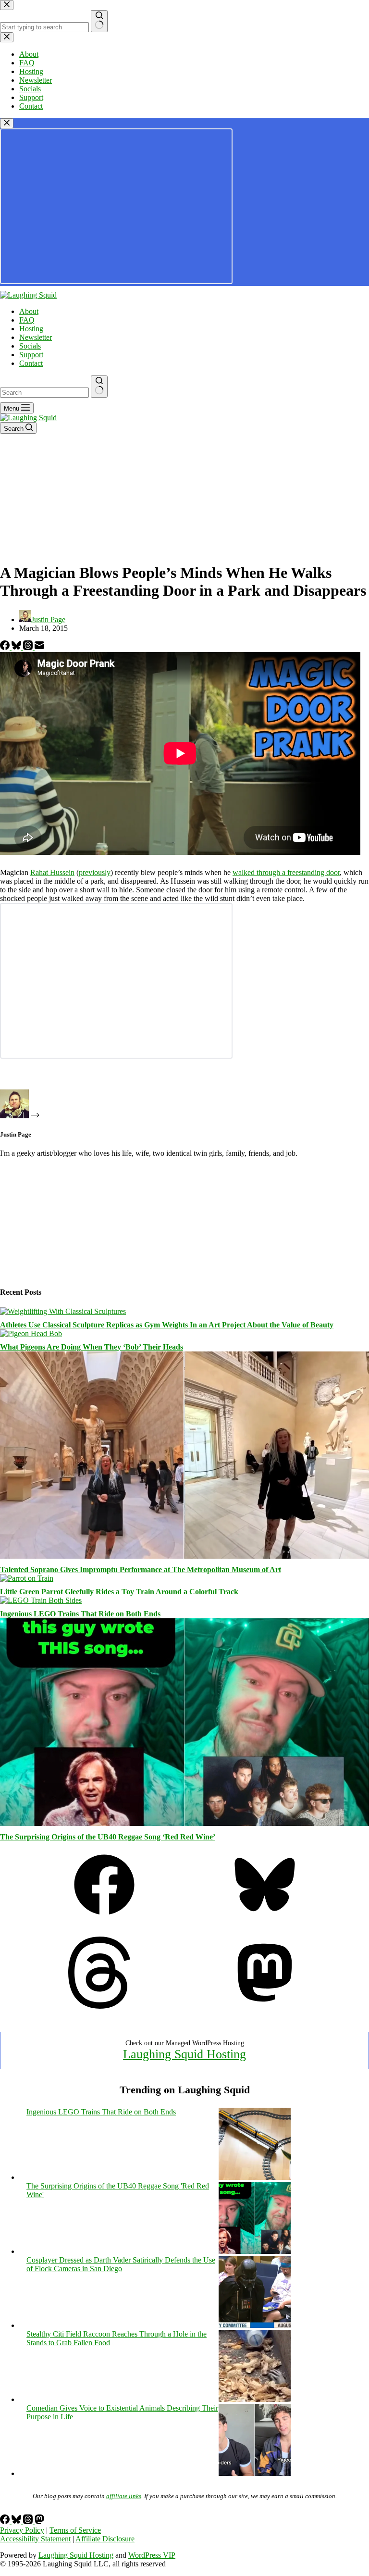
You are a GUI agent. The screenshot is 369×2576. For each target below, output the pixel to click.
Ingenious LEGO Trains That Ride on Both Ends (80, 1614)
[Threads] (29, 647)
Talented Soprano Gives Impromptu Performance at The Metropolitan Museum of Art (141, 1569)
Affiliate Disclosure (105, 2539)
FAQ (27, 320)
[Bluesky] (17, 647)
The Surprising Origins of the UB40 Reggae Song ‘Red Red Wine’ (108, 1837)
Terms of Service (75, 2530)
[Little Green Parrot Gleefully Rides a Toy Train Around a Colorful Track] (27, 1578)
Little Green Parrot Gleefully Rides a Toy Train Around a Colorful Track (119, 1592)
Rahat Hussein (52, 872)
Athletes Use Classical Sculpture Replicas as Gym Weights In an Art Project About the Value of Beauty (167, 1325)
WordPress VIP (152, 2555)
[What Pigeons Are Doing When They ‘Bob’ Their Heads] (31, 1333)
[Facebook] (6, 647)
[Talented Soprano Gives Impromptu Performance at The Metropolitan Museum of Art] (184, 1556)
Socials (30, 346)
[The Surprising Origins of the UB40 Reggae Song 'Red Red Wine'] (255, 2251)
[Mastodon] (265, 2006)
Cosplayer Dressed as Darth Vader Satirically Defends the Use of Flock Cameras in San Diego (121, 2264)
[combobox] (44, 393)
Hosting (31, 329)
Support (31, 355)
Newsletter (36, 337)
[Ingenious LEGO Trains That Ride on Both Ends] (41, 1600)
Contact (31, 363)
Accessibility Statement (35, 2539)
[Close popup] (7, 123)
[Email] (39, 647)
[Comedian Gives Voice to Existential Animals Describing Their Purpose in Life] (255, 2473)
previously (95, 872)
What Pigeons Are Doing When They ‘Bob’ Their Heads (92, 1347)
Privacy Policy (22, 2530)
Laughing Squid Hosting (184, 2054)
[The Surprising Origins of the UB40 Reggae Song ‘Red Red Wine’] (184, 1823)
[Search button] (99, 387)
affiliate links (124, 2496)
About (29, 311)
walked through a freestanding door (286, 872)
